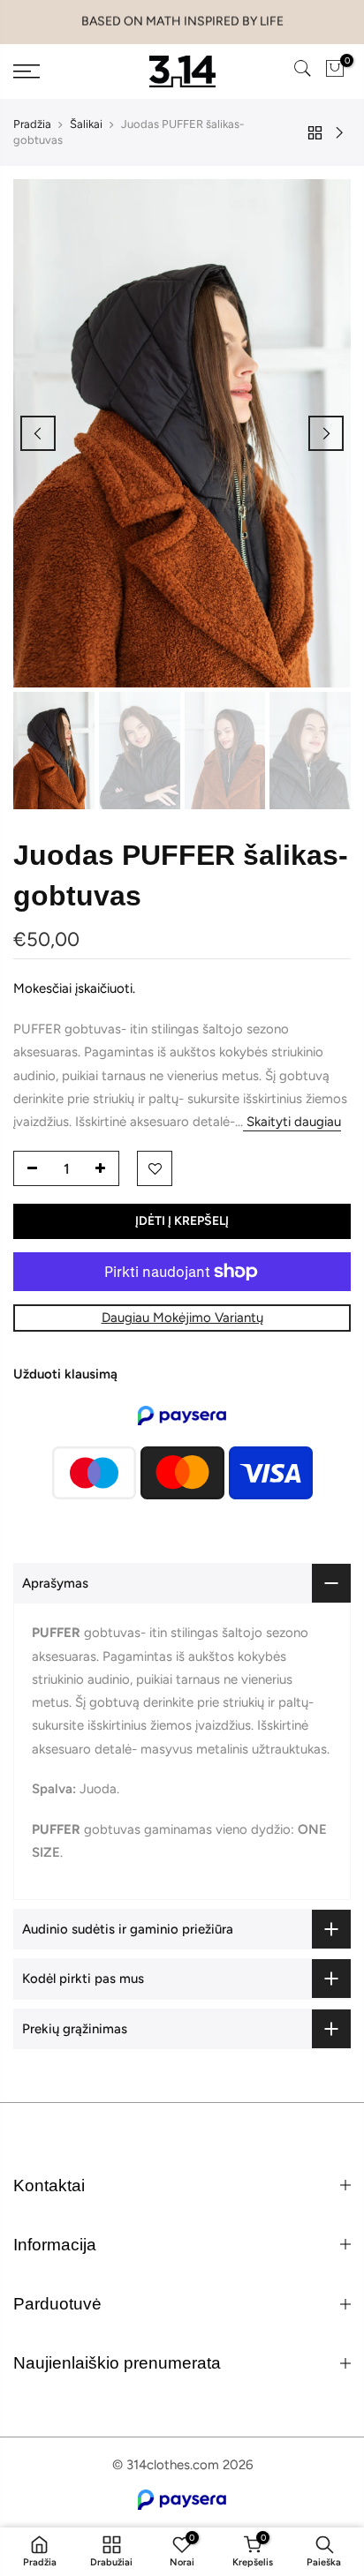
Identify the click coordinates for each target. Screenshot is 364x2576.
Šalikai (86, 124)
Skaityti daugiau (292, 1122)
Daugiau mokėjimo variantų (182, 1318)
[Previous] (38, 433)
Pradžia (32, 124)
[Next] (326, 433)
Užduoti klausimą (65, 1374)
